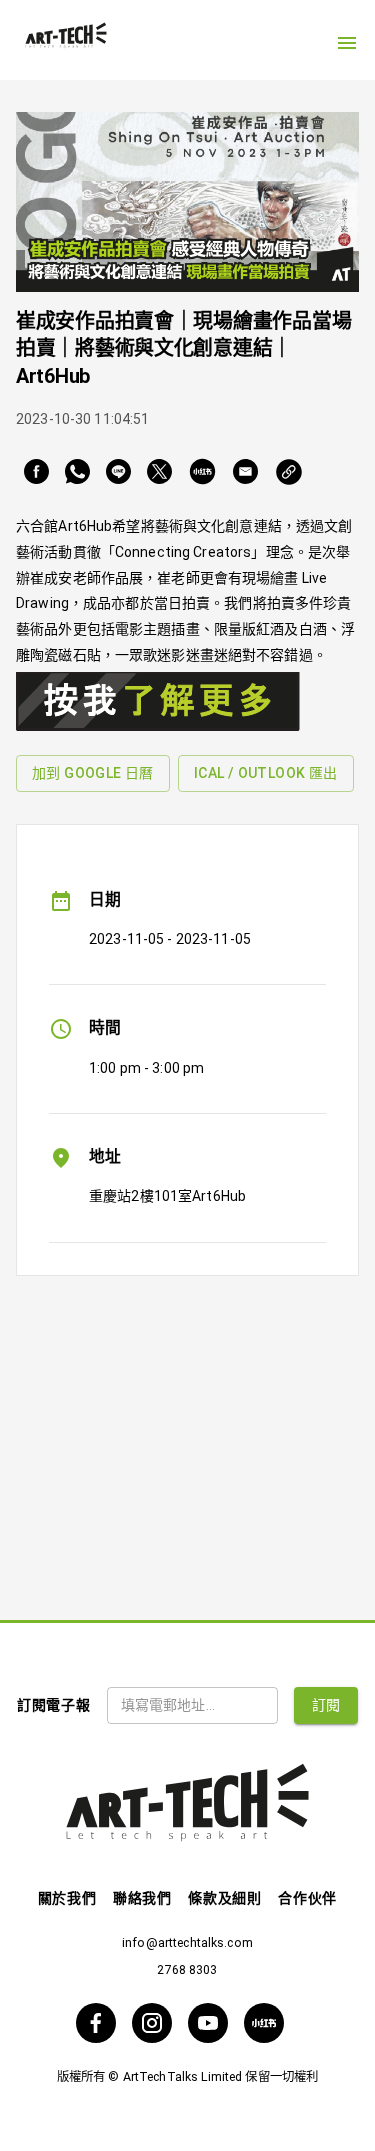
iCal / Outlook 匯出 (266, 773)
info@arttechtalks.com (187, 1942)
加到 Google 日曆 (93, 773)
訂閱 (326, 1705)
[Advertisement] (187, 1432)
